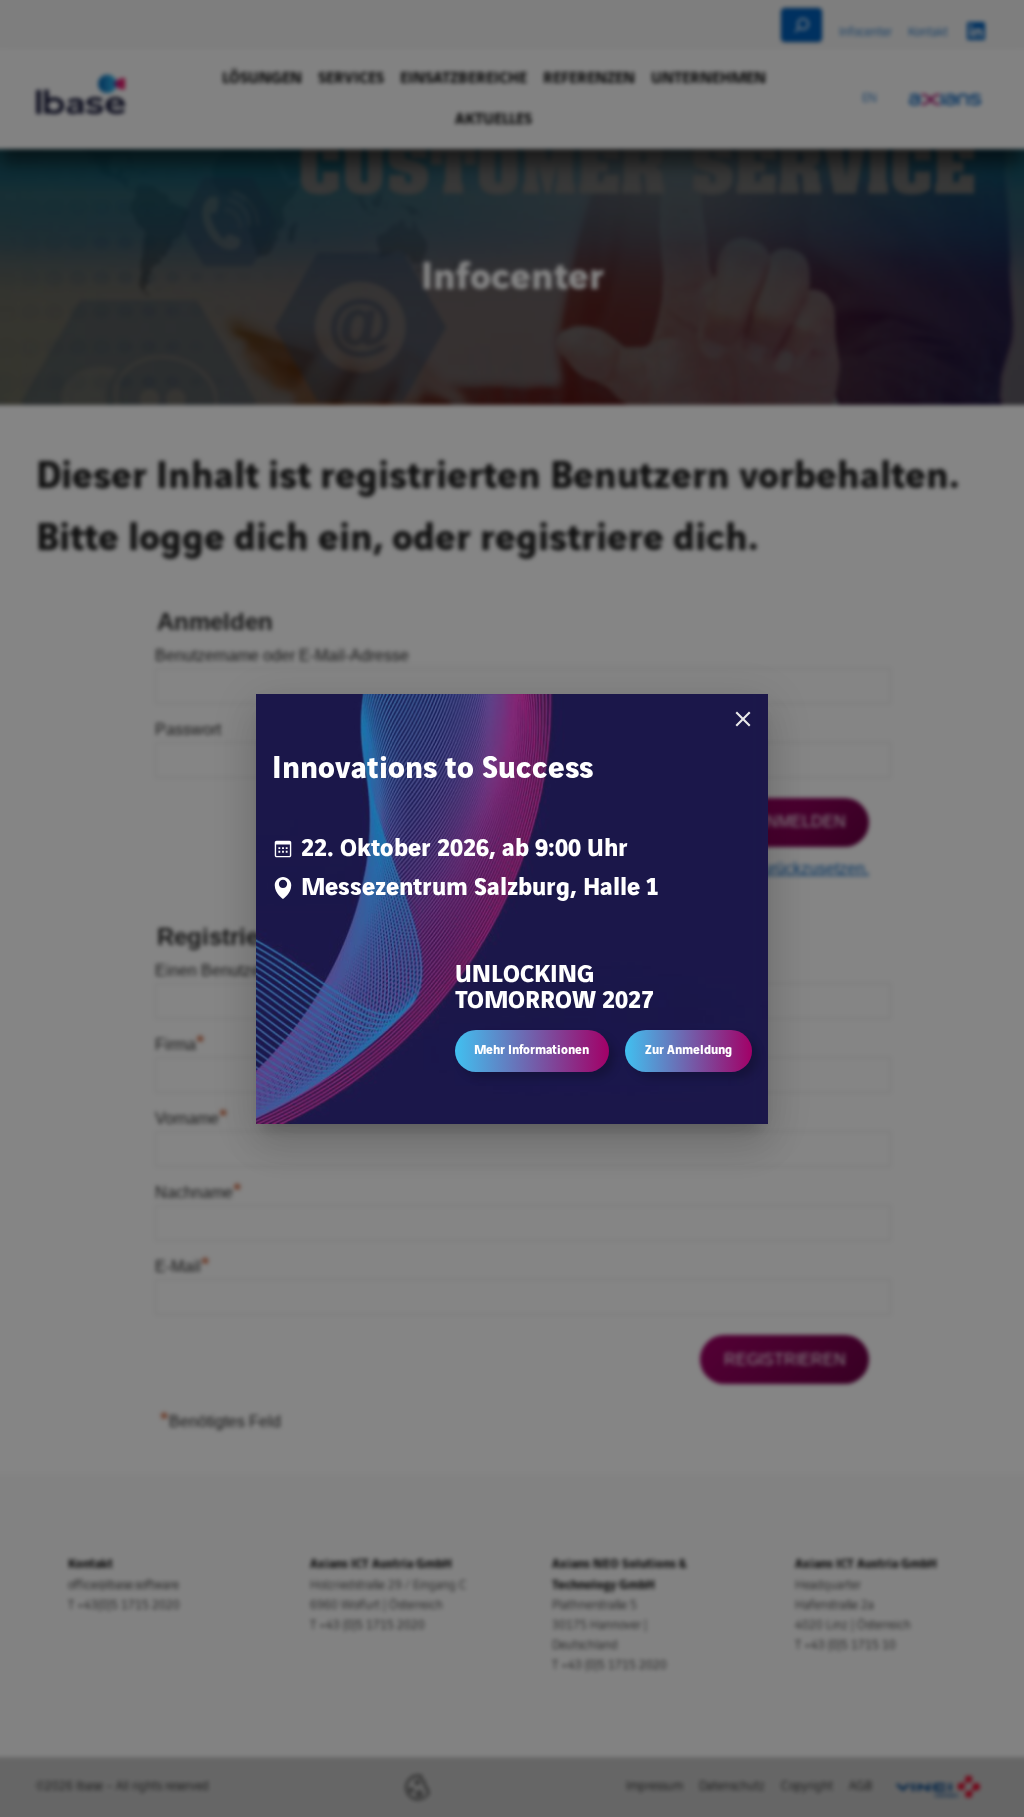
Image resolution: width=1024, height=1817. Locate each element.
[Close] (743, 719)
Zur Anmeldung (688, 1050)
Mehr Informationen (531, 1050)
